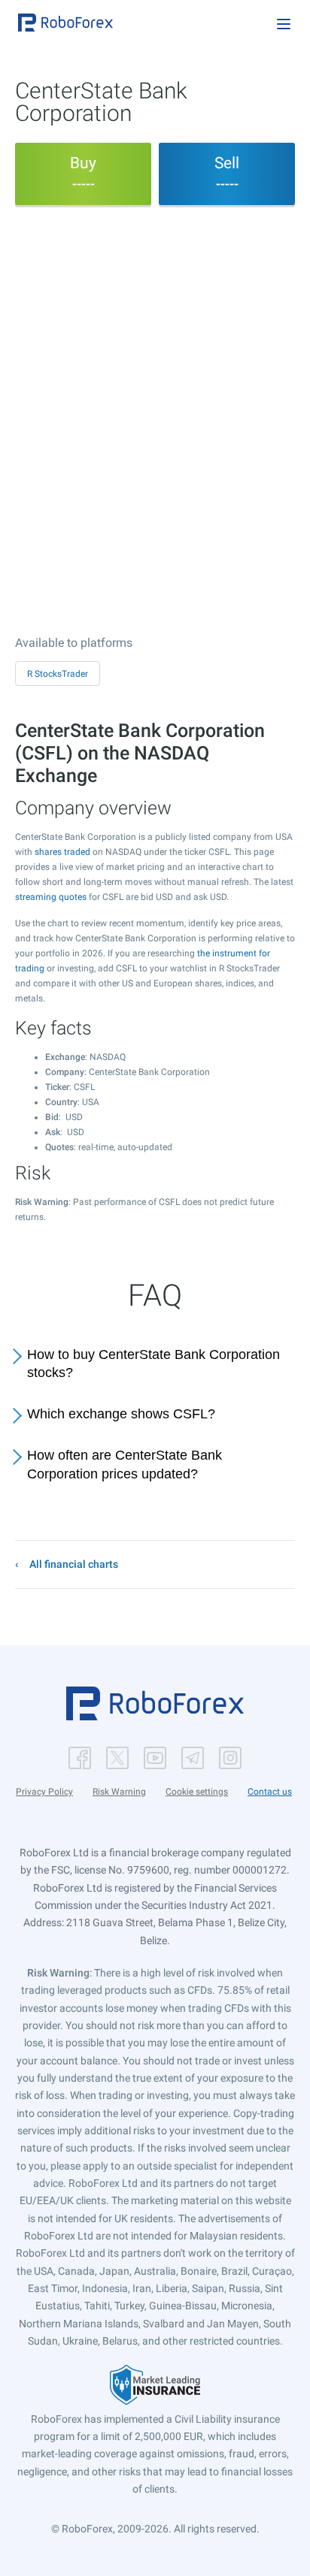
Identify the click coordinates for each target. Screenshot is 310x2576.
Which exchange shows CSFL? (121, 1414)
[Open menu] (284, 24)
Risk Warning (119, 1792)
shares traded (62, 852)
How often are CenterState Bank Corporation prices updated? (125, 1465)
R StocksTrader (58, 674)
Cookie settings (197, 1792)
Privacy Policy (44, 1792)
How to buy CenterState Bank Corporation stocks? (153, 1364)
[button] (65, 23)
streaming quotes (51, 897)
